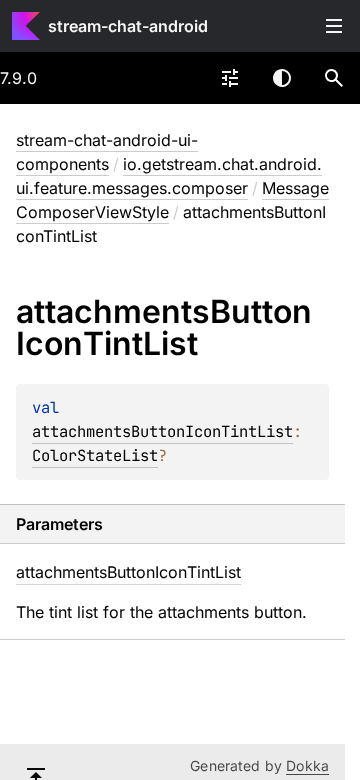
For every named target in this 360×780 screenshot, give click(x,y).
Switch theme (282, 78)
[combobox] (230, 78)
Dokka (307, 765)
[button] (334, 78)
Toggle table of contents (334, 26)
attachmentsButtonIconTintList (162, 431)
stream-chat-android (128, 26)
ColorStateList (95, 455)
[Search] (334, 78)
